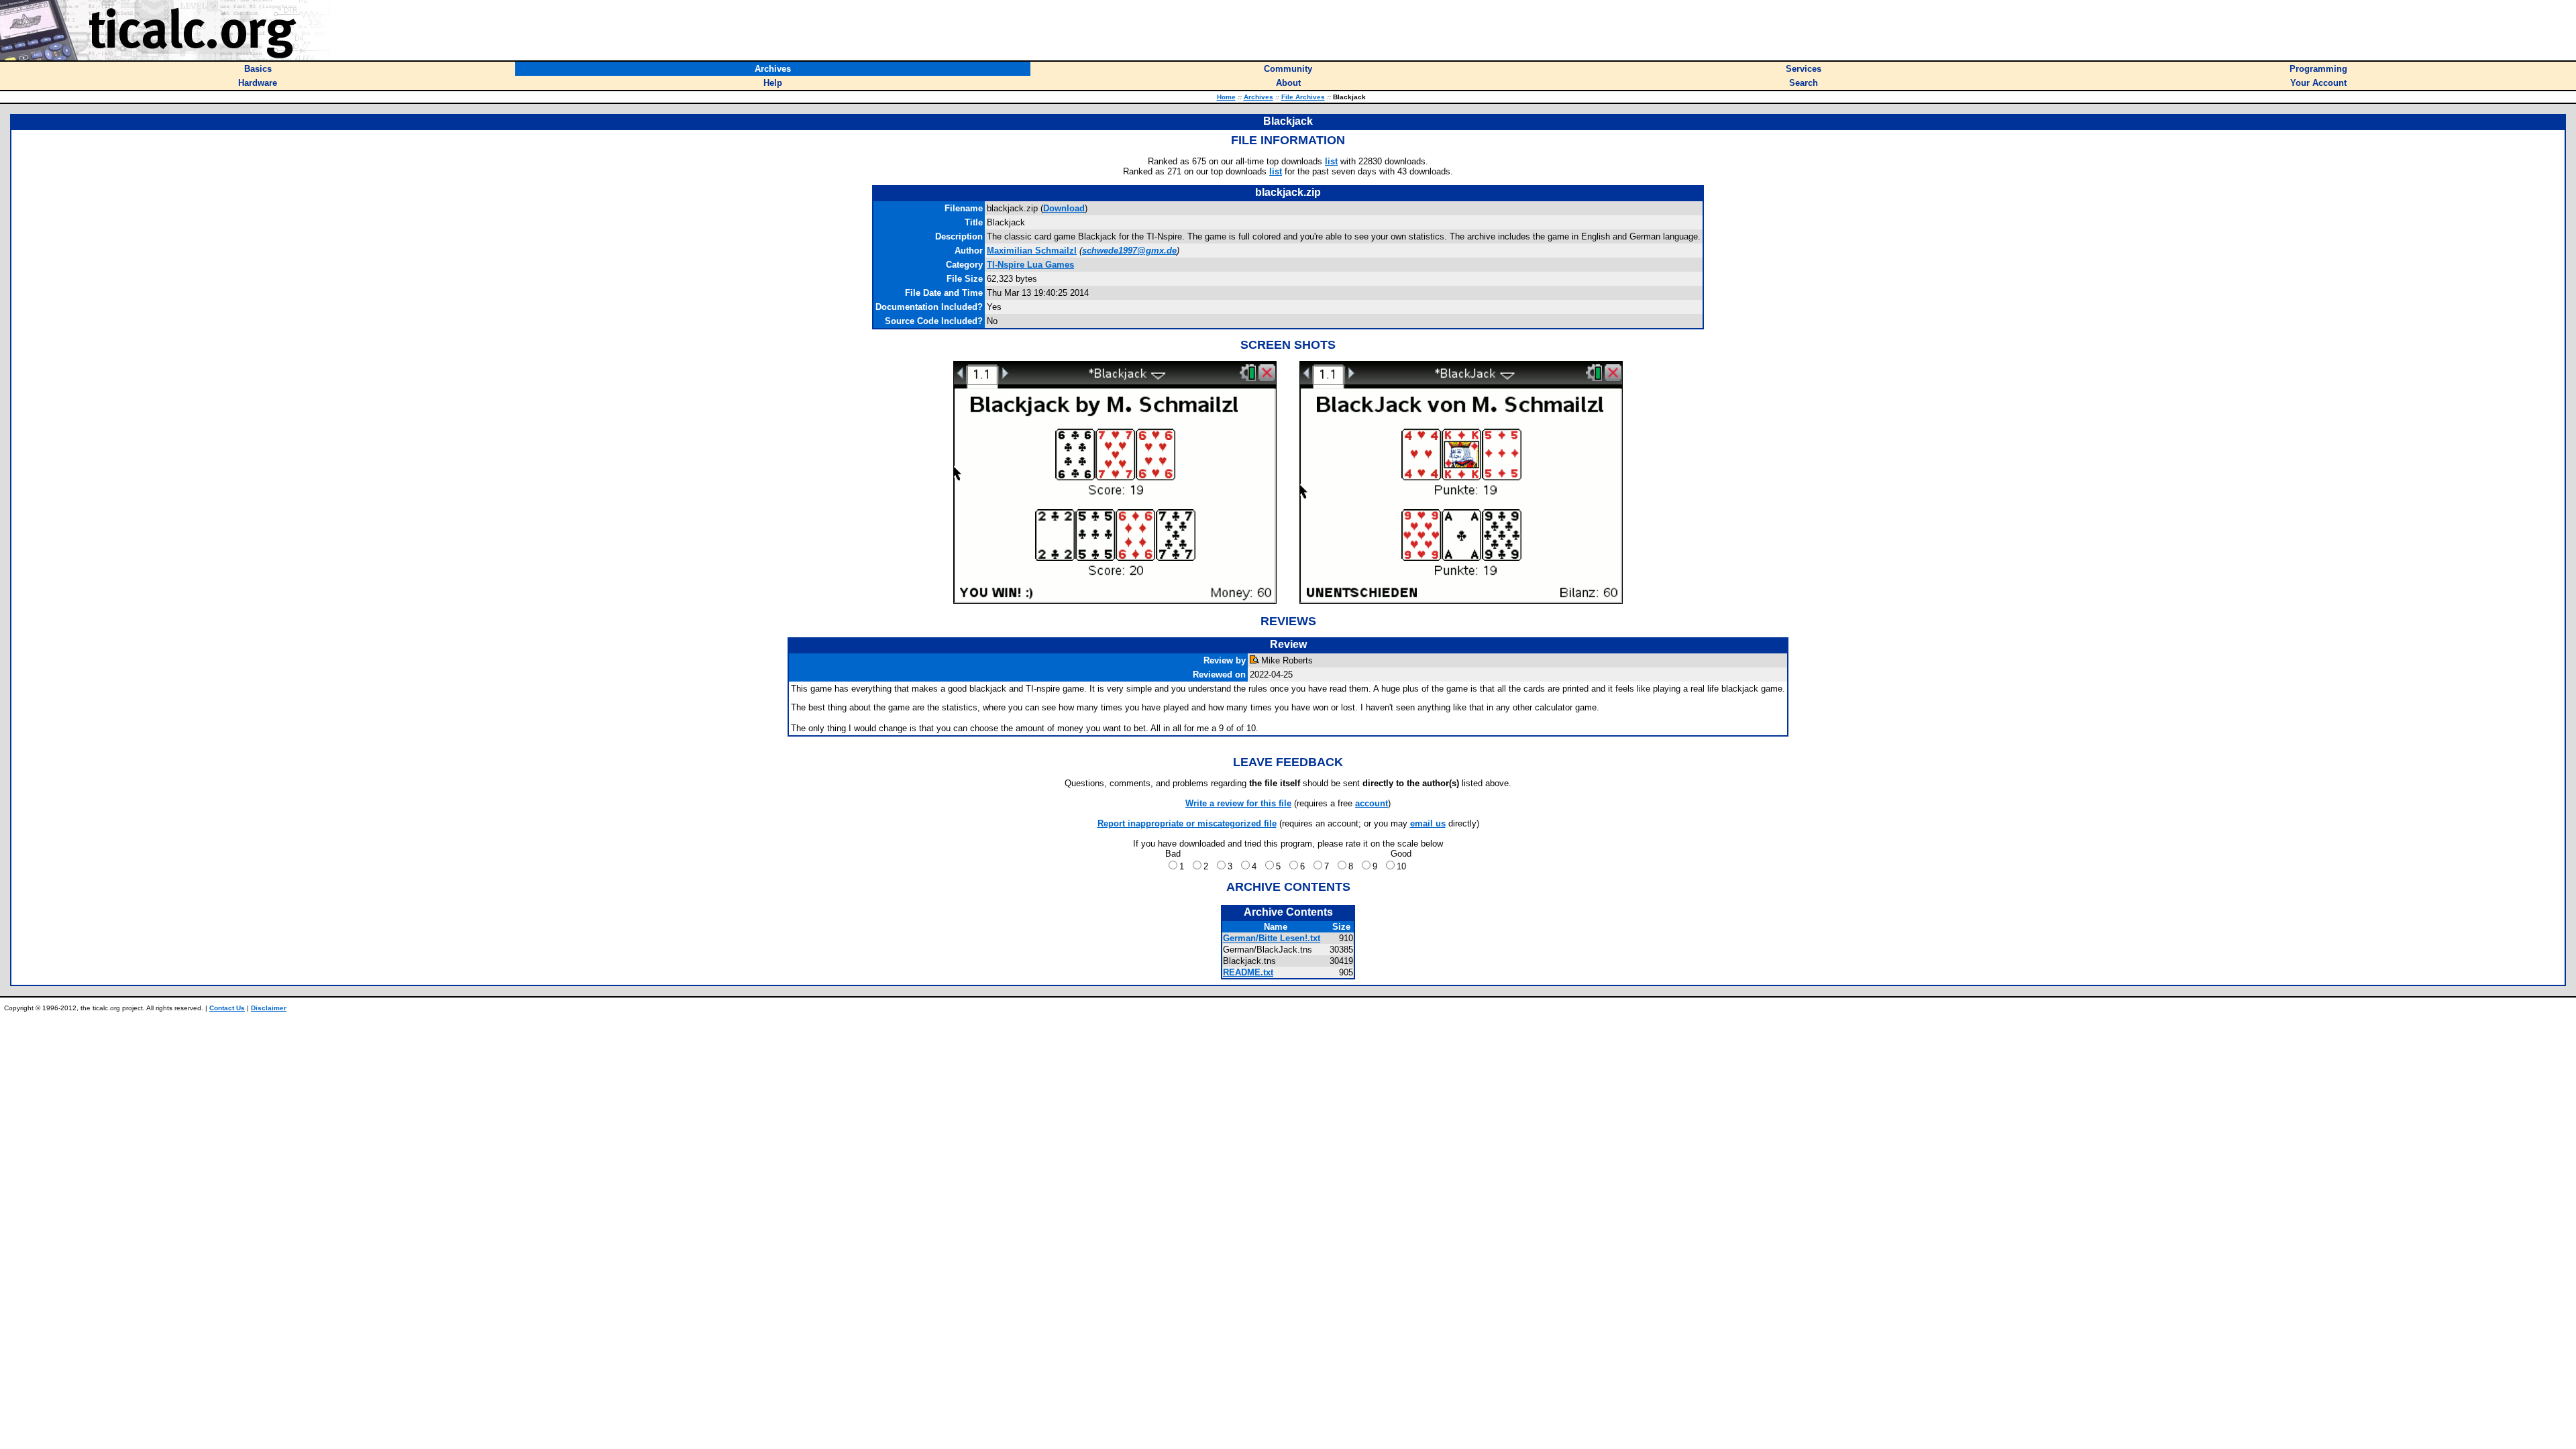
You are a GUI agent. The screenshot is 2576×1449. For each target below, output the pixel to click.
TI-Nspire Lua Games (1030, 265)
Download (1064, 208)
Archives (1258, 97)
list (1331, 161)
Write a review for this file (1238, 803)
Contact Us (227, 1008)
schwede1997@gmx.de (1129, 251)
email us (1428, 823)
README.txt (1248, 972)
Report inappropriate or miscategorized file (1187, 823)
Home (1226, 97)
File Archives (1303, 97)
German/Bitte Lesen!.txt (1272, 938)
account (1372, 803)
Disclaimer (269, 1008)
